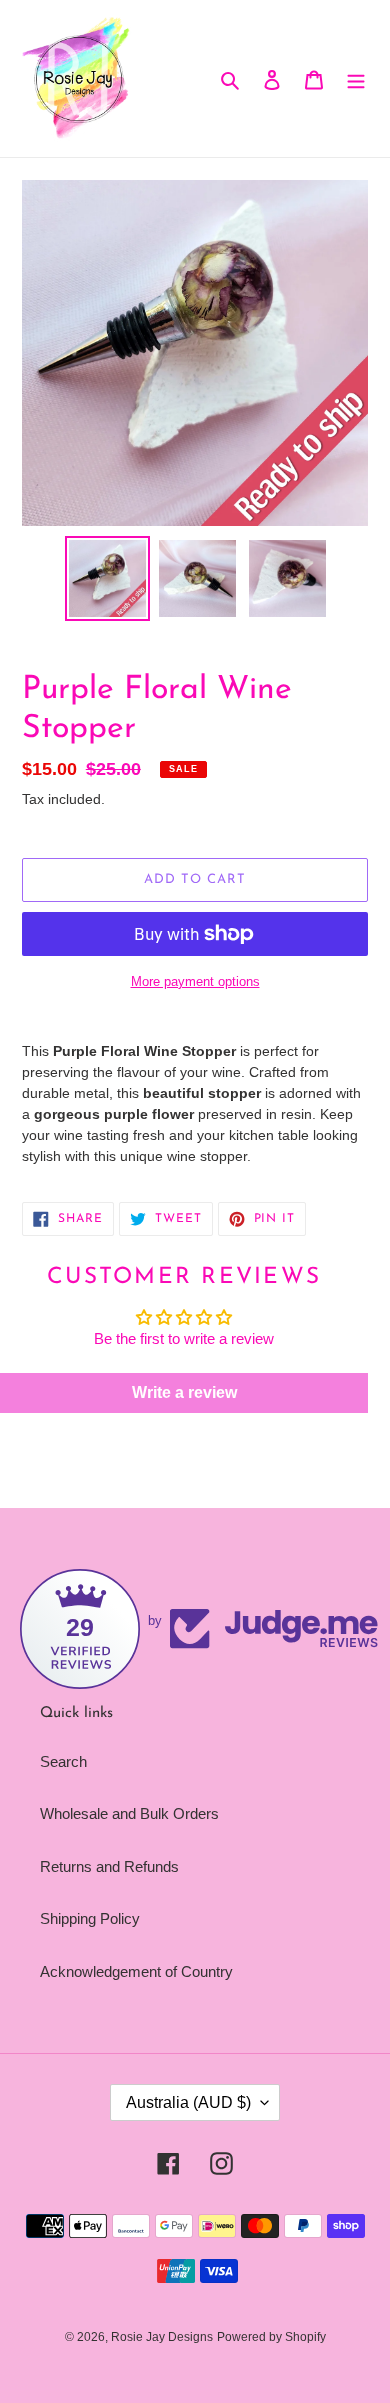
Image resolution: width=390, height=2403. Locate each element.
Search (63, 1761)
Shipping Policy (90, 1918)
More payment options (195, 981)
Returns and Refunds (109, 1866)
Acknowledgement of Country (136, 1971)
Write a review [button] (184, 1392)
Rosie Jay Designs (162, 2337)
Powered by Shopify (271, 2337)
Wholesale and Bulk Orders (129, 1813)
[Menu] (356, 78)
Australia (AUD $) (188, 2102)
